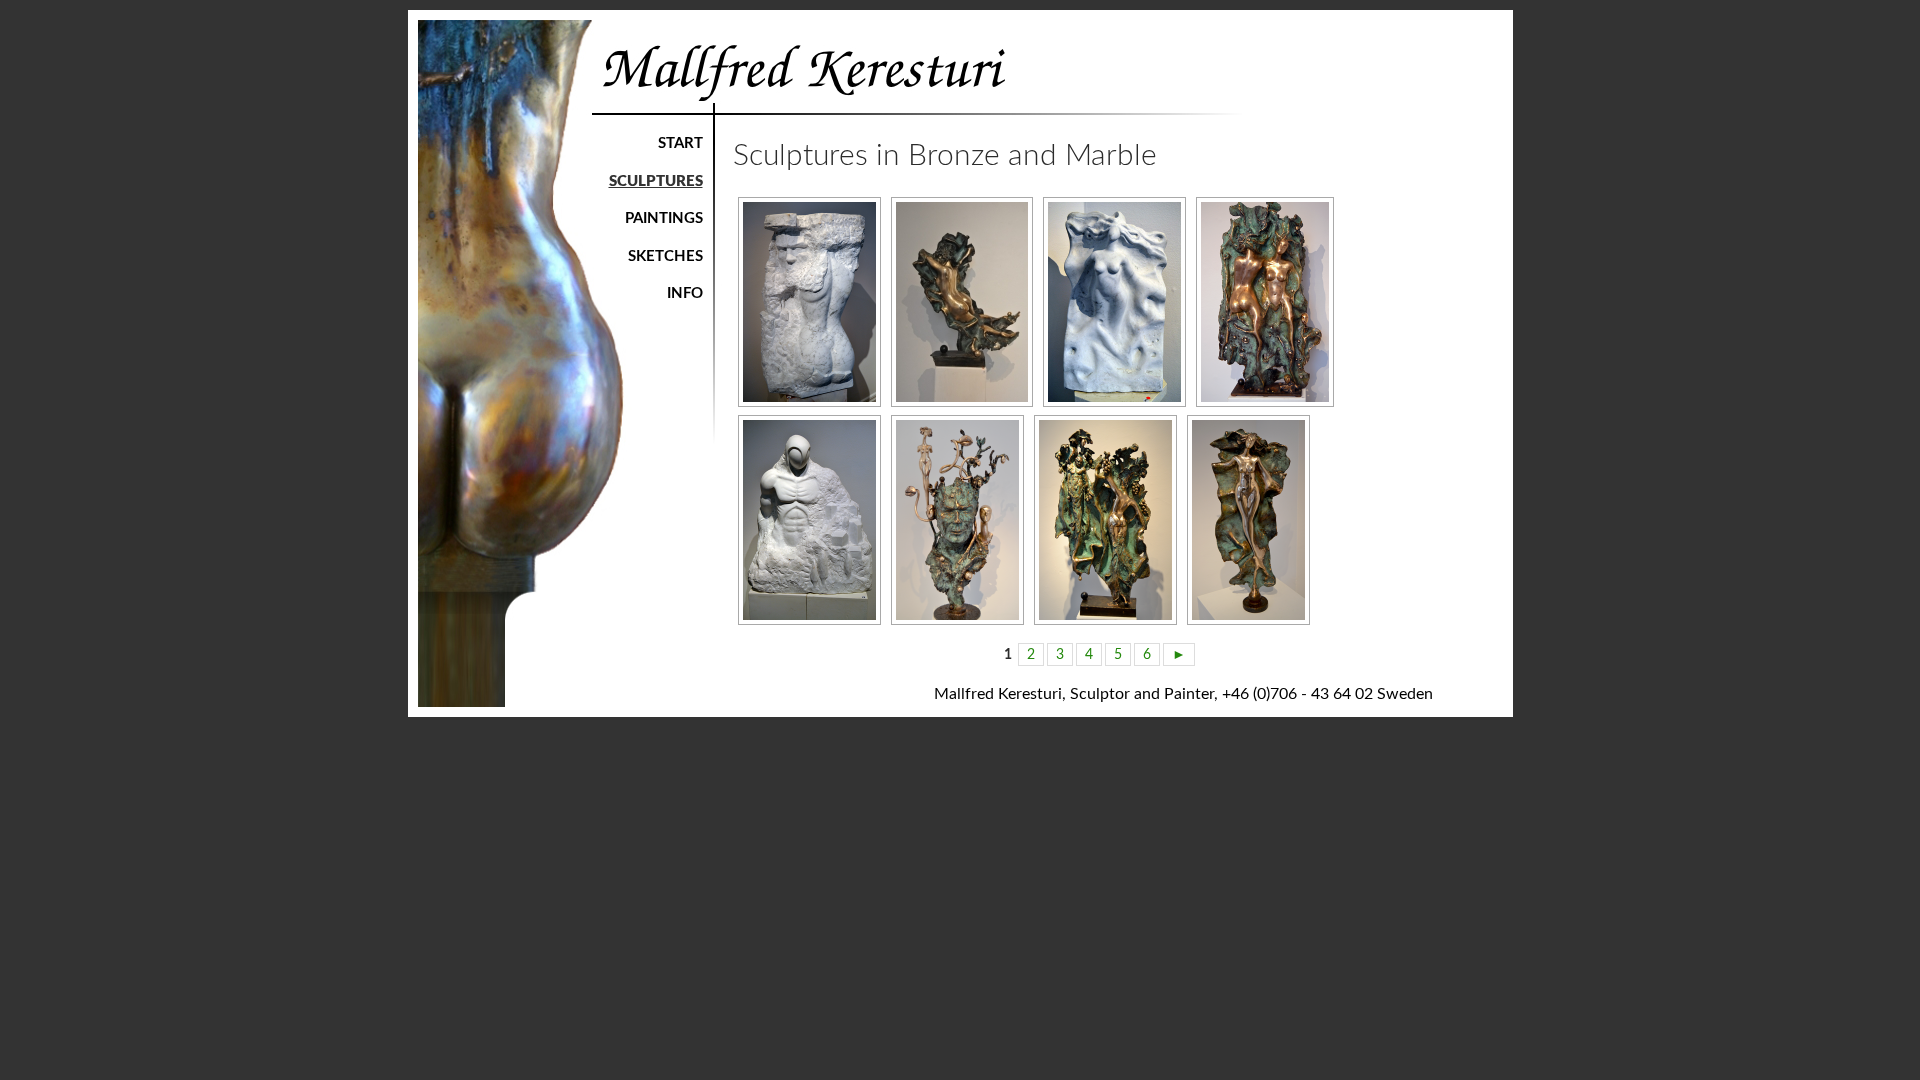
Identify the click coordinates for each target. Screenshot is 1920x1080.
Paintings (664, 218)
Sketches (665, 256)
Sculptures (656, 181)
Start (680, 143)
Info (685, 293)
